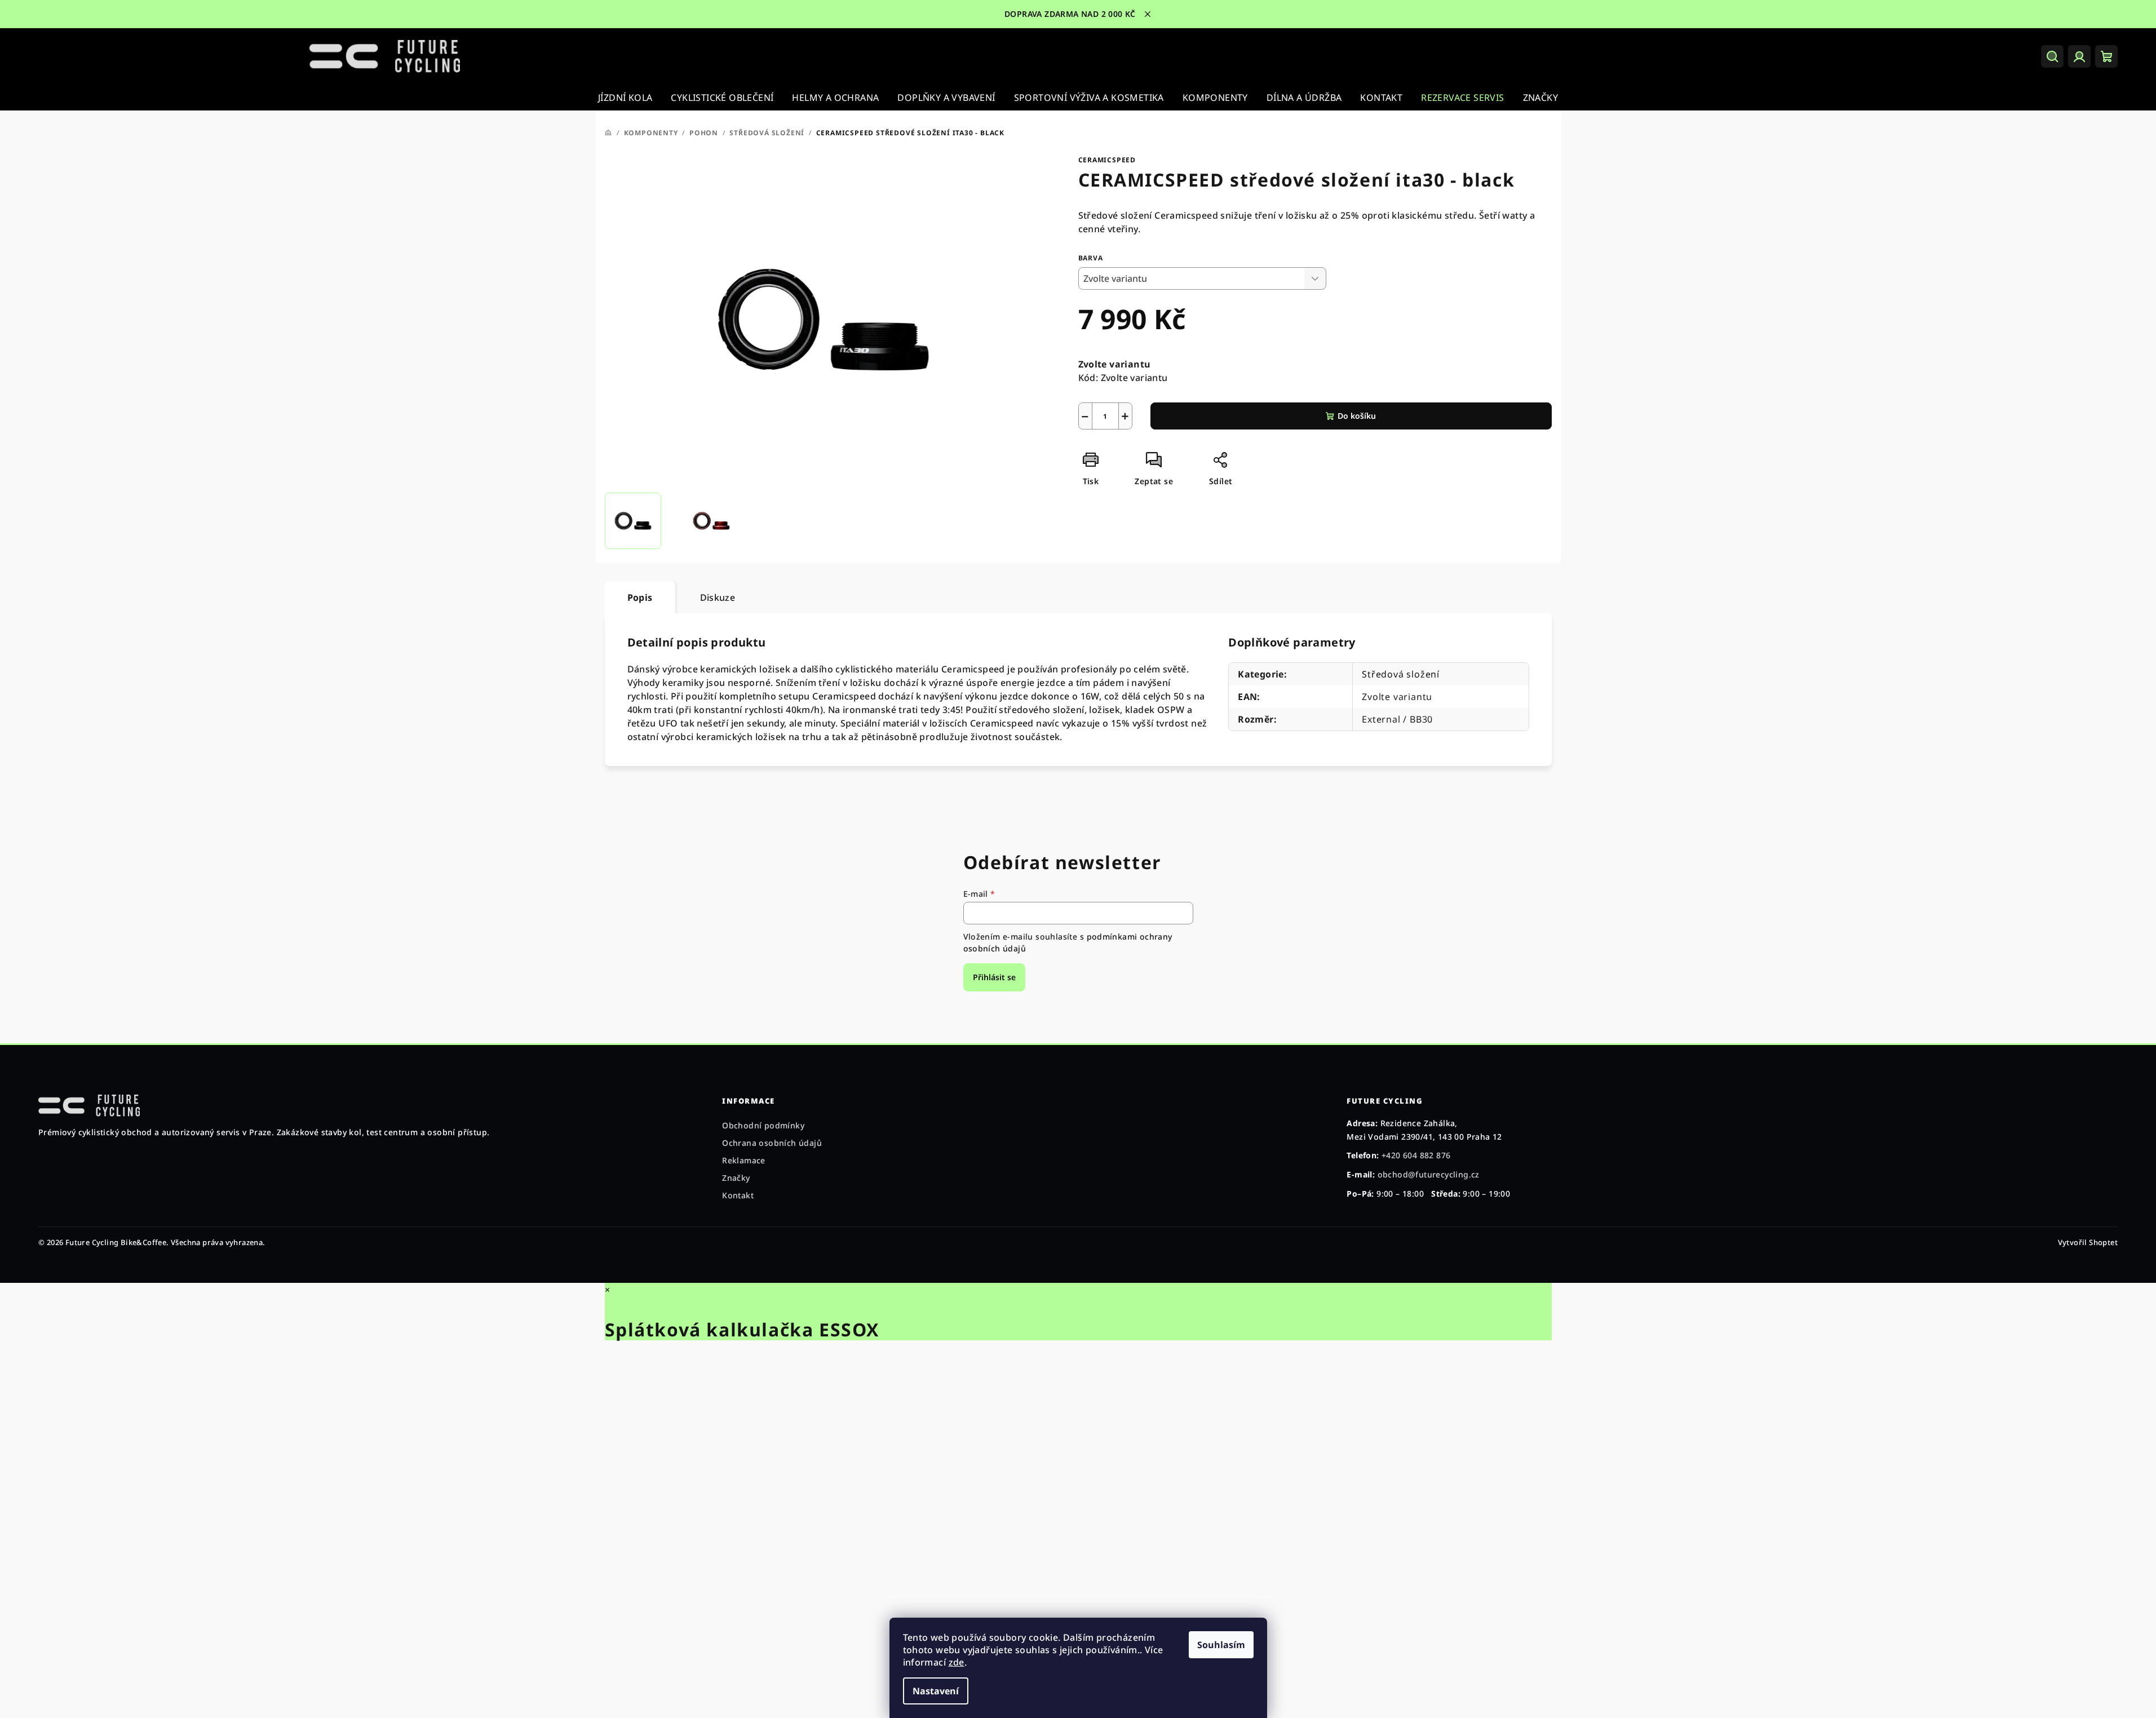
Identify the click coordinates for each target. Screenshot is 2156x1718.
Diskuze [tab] (718, 597)
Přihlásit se (994, 977)
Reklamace (744, 1160)
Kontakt (738, 1195)
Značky (736, 1178)
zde (957, 1662)
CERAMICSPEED (1107, 160)
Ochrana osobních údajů (772, 1143)
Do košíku (1357, 416)
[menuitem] (625, 98)
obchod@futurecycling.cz (1429, 1174)
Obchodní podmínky (763, 1125)
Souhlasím (1221, 1645)
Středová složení (1401, 674)
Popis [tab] (640, 597)
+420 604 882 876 (1416, 1155)
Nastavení (936, 1691)
